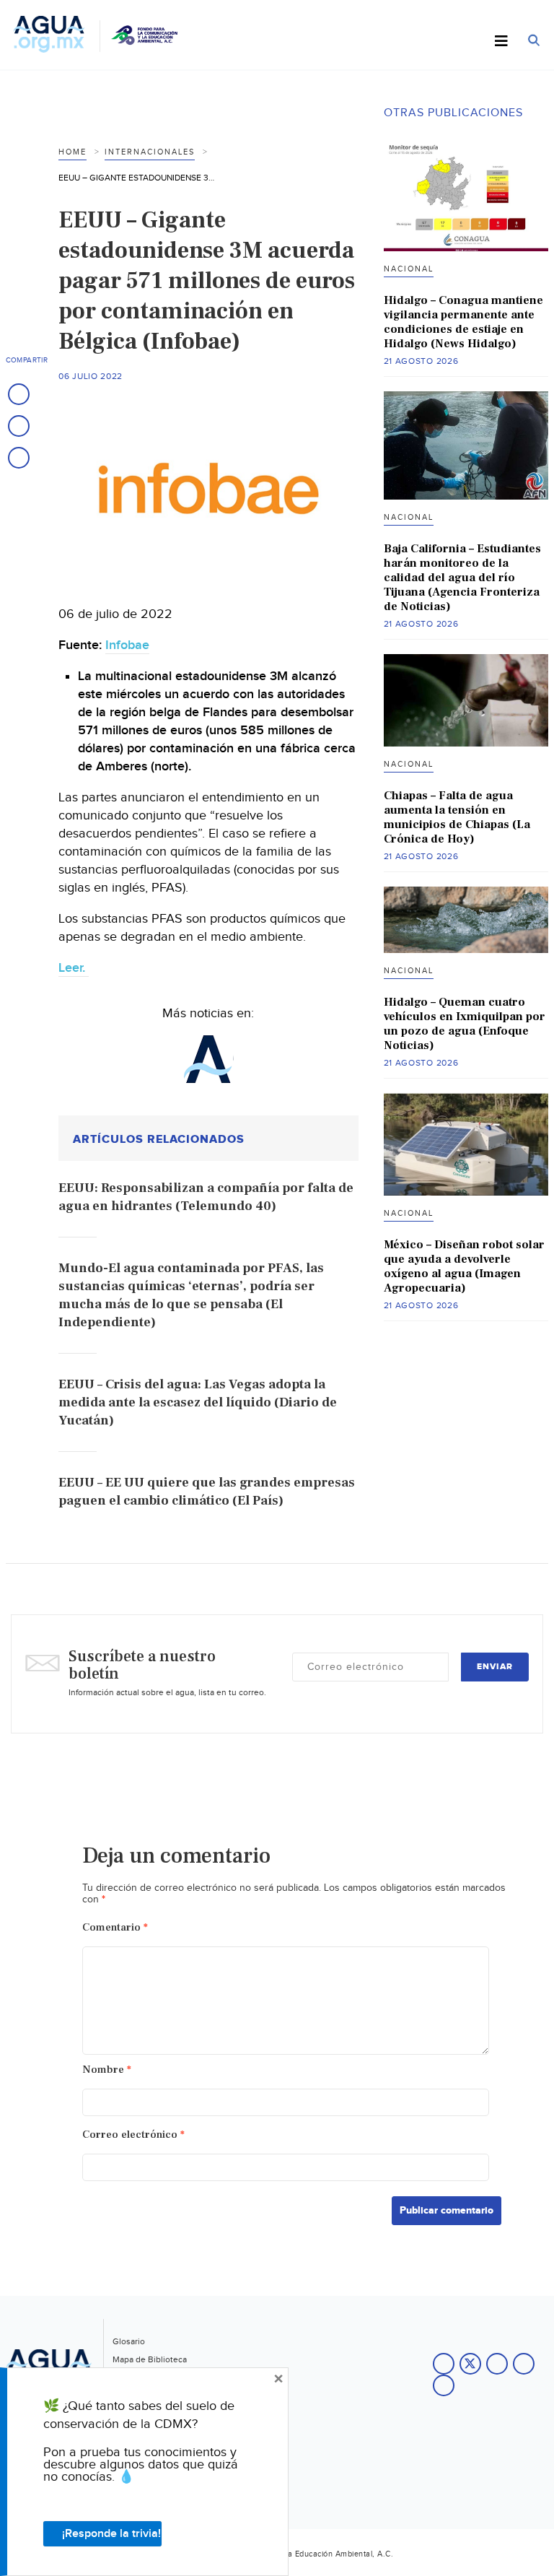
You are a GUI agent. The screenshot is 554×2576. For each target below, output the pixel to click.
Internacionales (150, 152)
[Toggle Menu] (501, 42)
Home (72, 152)
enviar (495, 1667)
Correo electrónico (133, 2135)
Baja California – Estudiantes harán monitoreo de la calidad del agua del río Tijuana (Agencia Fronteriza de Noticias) (462, 578)
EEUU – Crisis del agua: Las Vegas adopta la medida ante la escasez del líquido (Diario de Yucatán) (198, 1402)
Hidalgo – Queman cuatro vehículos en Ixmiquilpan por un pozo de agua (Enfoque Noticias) (465, 1024)
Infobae (127, 645)
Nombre (107, 2070)
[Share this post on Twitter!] (19, 426)
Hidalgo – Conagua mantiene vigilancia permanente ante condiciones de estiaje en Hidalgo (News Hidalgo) (463, 322)
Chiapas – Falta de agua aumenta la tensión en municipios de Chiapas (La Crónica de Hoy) (457, 817)
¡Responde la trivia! (111, 2534)
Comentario (115, 1927)
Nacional (409, 269)
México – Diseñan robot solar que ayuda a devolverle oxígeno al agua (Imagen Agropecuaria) (464, 1266)
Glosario (129, 2341)
